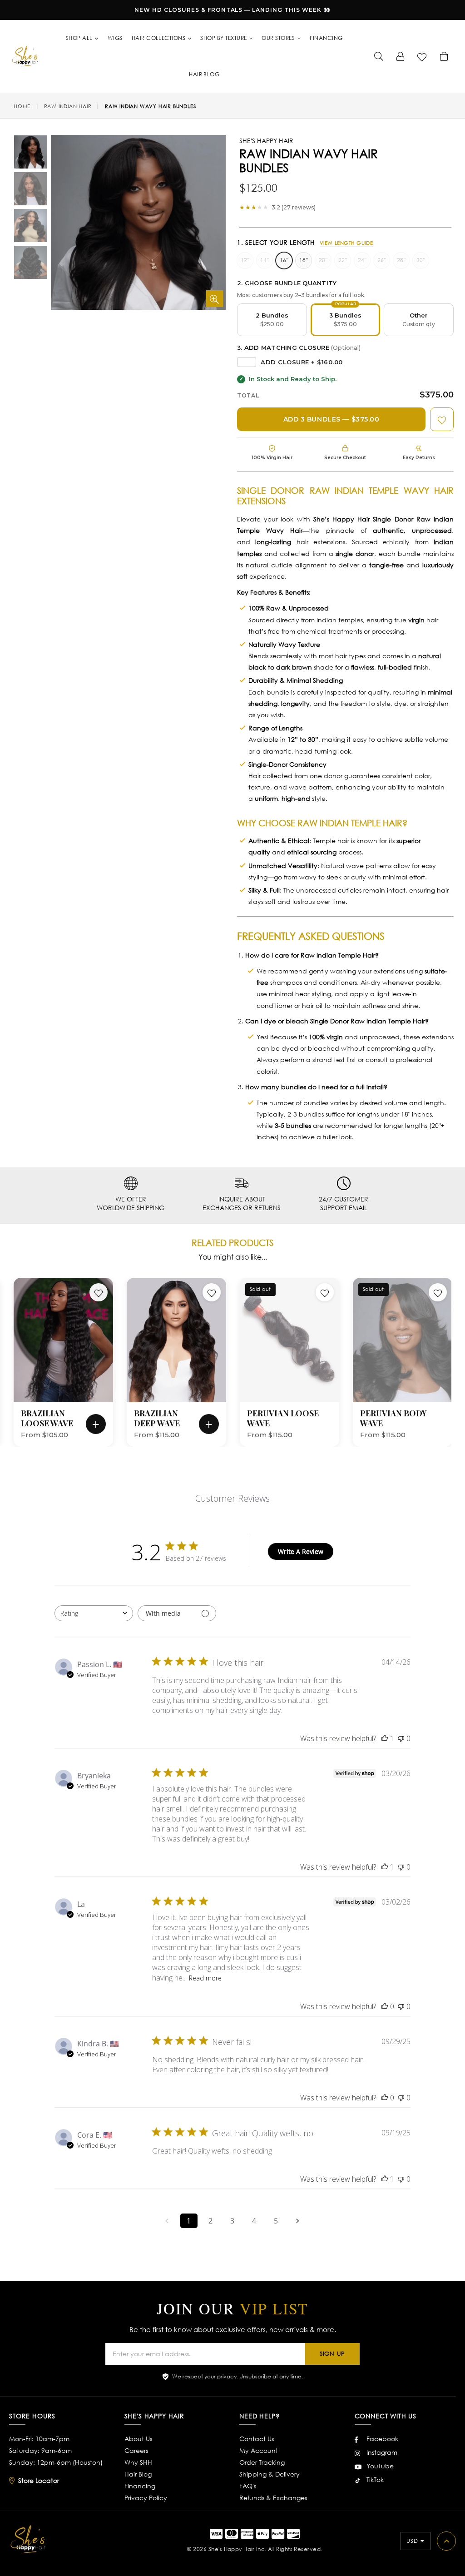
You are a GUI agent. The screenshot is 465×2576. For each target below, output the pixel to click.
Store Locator (39, 2480)
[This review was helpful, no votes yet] (385, 2006)
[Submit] (379, 56)
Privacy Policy (146, 2498)
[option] (24, 153)
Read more (205, 1978)
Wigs (115, 38)
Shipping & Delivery (270, 2474)
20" (323, 260)
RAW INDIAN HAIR (68, 106)
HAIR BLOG (204, 74)
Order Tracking (262, 2462)
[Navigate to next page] (298, 2221)
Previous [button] (5, 1349)
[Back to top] (446, 2541)
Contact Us (257, 2439)
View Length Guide (346, 243)
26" (382, 260)
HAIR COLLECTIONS (159, 38)
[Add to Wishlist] (442, 419)
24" (362, 260)
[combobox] (94, 1613)
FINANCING (326, 38)
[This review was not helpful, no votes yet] (401, 1738)
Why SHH (138, 2462)
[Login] (401, 56)
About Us (138, 2439)
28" (401, 260)
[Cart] (444, 56)
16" (284, 260)
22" (343, 260)
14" (265, 260)
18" (304, 260)
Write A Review (301, 1551)
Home (22, 106)
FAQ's (248, 2486)
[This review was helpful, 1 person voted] (385, 1738)
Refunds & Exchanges (273, 2498)
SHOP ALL (80, 38)
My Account (259, 2450)
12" (245, 260)
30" (421, 260)
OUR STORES (279, 38)
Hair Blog (138, 2474)
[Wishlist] (422, 56)
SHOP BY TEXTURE (224, 38)
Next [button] (458, 1349)
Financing (140, 2486)
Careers (136, 2450)
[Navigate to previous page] (167, 2221)
